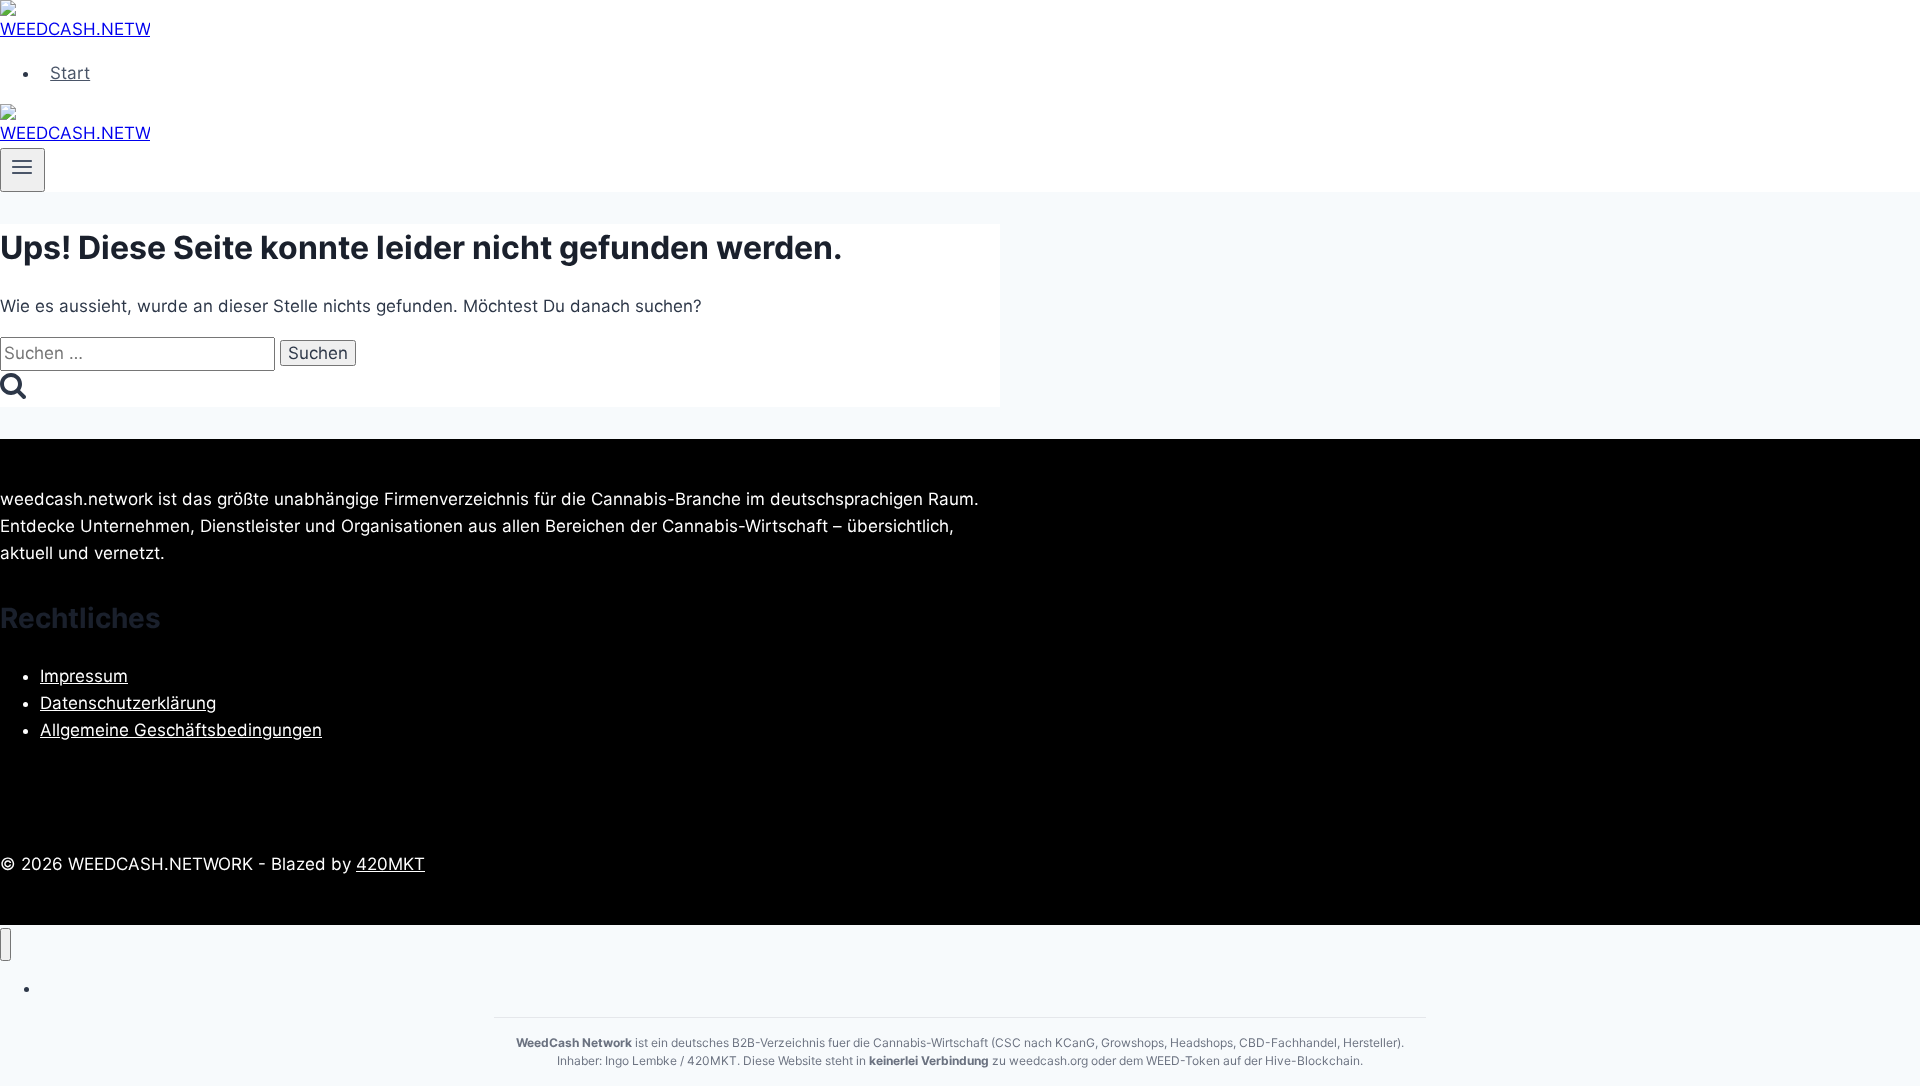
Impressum (84, 676)
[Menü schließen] (5, 944)
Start (70, 73)
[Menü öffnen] (22, 170)
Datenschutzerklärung (128, 703)
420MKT (390, 864)
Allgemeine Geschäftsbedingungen (181, 730)
